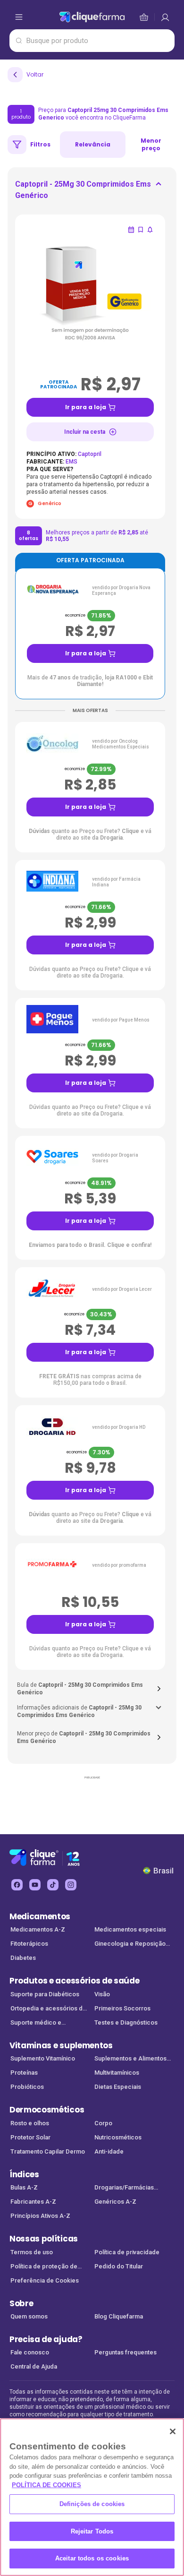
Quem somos (29, 2316)
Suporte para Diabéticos (45, 1994)
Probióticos (27, 2087)
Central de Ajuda (34, 2366)
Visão (102, 1994)
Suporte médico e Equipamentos (36, 2023)
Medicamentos (40, 1916)
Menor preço (151, 144)
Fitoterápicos (29, 1944)
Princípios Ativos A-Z (40, 2216)
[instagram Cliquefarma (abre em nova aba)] (71, 1885)
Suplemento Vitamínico (43, 2058)
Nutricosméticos (118, 2137)
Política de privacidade (127, 2252)
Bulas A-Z (24, 2187)
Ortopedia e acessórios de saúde (48, 2009)
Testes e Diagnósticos (126, 2022)
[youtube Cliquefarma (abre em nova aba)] (35, 1885)
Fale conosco (30, 2352)
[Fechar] (173, 2431)
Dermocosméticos (47, 2110)
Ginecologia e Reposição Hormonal (130, 1945)
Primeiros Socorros (122, 2008)
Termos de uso (32, 2252)
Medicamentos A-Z (38, 1929)
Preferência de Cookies (45, 2280)
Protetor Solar (30, 2137)
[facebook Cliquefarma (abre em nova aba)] (17, 1885)
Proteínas (24, 2073)
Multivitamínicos (117, 2073)
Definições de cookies (92, 2504)
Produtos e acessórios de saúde (74, 1981)
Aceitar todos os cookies (92, 2558)
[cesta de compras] (165, 17)
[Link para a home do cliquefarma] (92, 17)
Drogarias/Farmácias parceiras (124, 2188)
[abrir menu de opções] (19, 17)
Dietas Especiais (118, 2087)
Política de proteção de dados (44, 2267)
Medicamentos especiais (130, 1929)
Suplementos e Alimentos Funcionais (130, 2059)
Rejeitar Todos (92, 2531)
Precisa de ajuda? (46, 2339)
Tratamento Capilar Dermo (48, 2151)
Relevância (93, 144)
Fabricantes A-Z (33, 2202)
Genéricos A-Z (115, 2202)
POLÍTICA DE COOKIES (46, 2485)
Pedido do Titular (119, 2266)
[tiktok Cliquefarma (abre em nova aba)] (53, 1885)
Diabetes (23, 1958)
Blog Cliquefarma (119, 2316)
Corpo (103, 2123)
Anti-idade (109, 2151)
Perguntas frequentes (125, 2352)
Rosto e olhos (30, 2123)
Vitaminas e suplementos (61, 2045)
